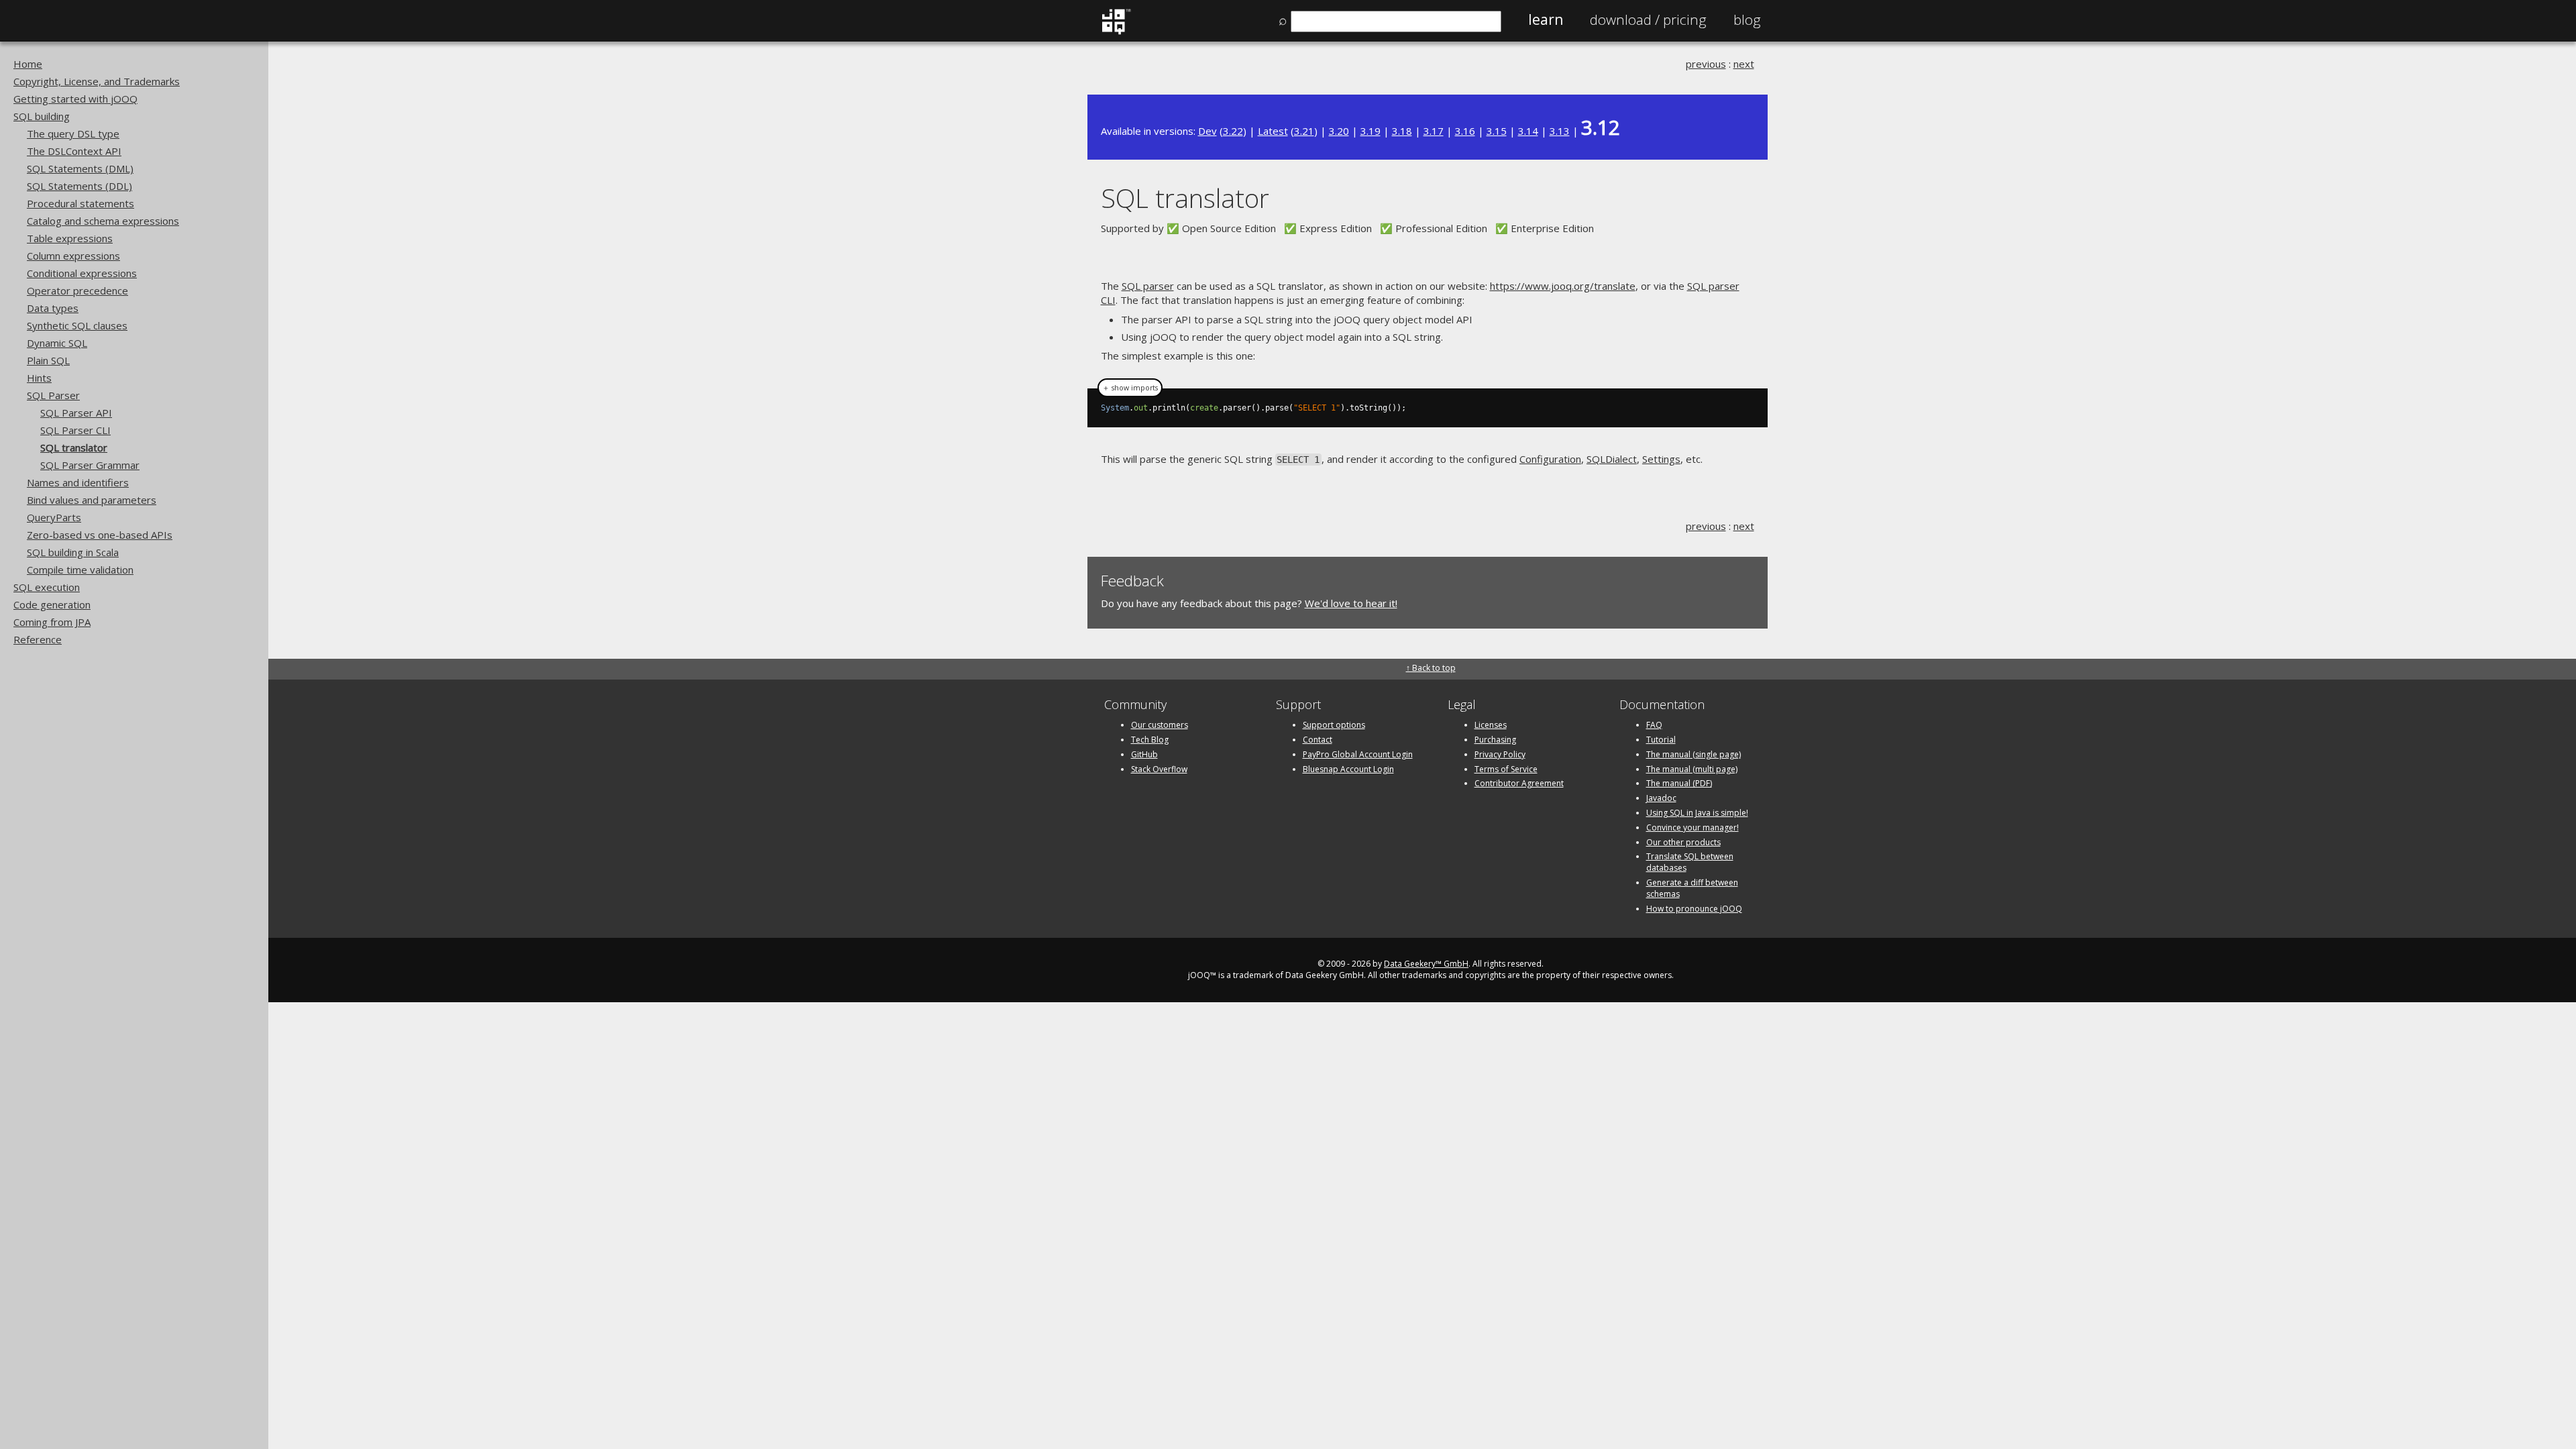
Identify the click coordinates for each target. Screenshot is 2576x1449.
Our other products (1683, 842)
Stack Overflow (1159, 769)
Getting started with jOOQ (75, 99)
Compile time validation (80, 570)
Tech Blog (1150, 740)
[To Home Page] (1116, 32)
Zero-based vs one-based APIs (100, 535)
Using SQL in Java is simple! (1697, 813)
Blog (1747, 19)
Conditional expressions (82, 273)
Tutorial (1661, 740)
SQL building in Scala (73, 552)
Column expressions (73, 256)
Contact (1318, 740)
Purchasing (1495, 740)
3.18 (1402, 131)
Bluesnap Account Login (1348, 769)
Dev (1207, 131)
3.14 (1528, 131)
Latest (1273, 131)
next (1744, 64)
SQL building (42, 116)
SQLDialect (1612, 459)
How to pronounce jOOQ (1694, 909)
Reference (38, 639)
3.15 (1497, 131)
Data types (53, 308)
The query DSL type (73, 133)
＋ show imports (1130, 388)
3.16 (1465, 131)
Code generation (52, 604)
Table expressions (70, 238)
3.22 (1233, 131)
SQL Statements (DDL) (79, 186)
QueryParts (54, 517)
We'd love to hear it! (1351, 603)
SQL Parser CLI (75, 430)
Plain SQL (48, 360)
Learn (1546, 19)
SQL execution (47, 587)
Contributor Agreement (1519, 783)
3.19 (1371, 131)
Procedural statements (80, 203)
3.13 (1560, 131)
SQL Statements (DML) (80, 168)
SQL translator (74, 447)
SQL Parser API (76, 413)
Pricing (1648, 19)
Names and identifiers (78, 482)
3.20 (1339, 131)
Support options (1334, 725)
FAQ (1654, 725)
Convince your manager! (1693, 827)
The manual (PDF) (1679, 783)
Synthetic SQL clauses (77, 325)
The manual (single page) (1694, 754)
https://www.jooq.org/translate (1563, 286)
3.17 (1434, 131)
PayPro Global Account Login (1358, 754)
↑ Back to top (1431, 668)
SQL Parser (53, 395)
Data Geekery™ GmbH (1426, 964)
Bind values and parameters (92, 500)
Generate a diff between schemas (1692, 888)
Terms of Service (1506, 769)
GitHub (1144, 754)
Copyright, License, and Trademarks (97, 81)
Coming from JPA (52, 622)
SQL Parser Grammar (90, 465)
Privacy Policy (1500, 754)
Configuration (1550, 459)
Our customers (1160, 725)
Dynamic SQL (57, 343)
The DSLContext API (74, 151)
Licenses (1491, 725)
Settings (1661, 459)
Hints (39, 378)
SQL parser (1148, 286)
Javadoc (1661, 798)
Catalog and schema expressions (103, 221)
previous (1706, 64)
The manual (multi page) (1692, 769)
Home (28, 64)
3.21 (1304, 131)
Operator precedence (77, 290)
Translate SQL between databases (1690, 862)
